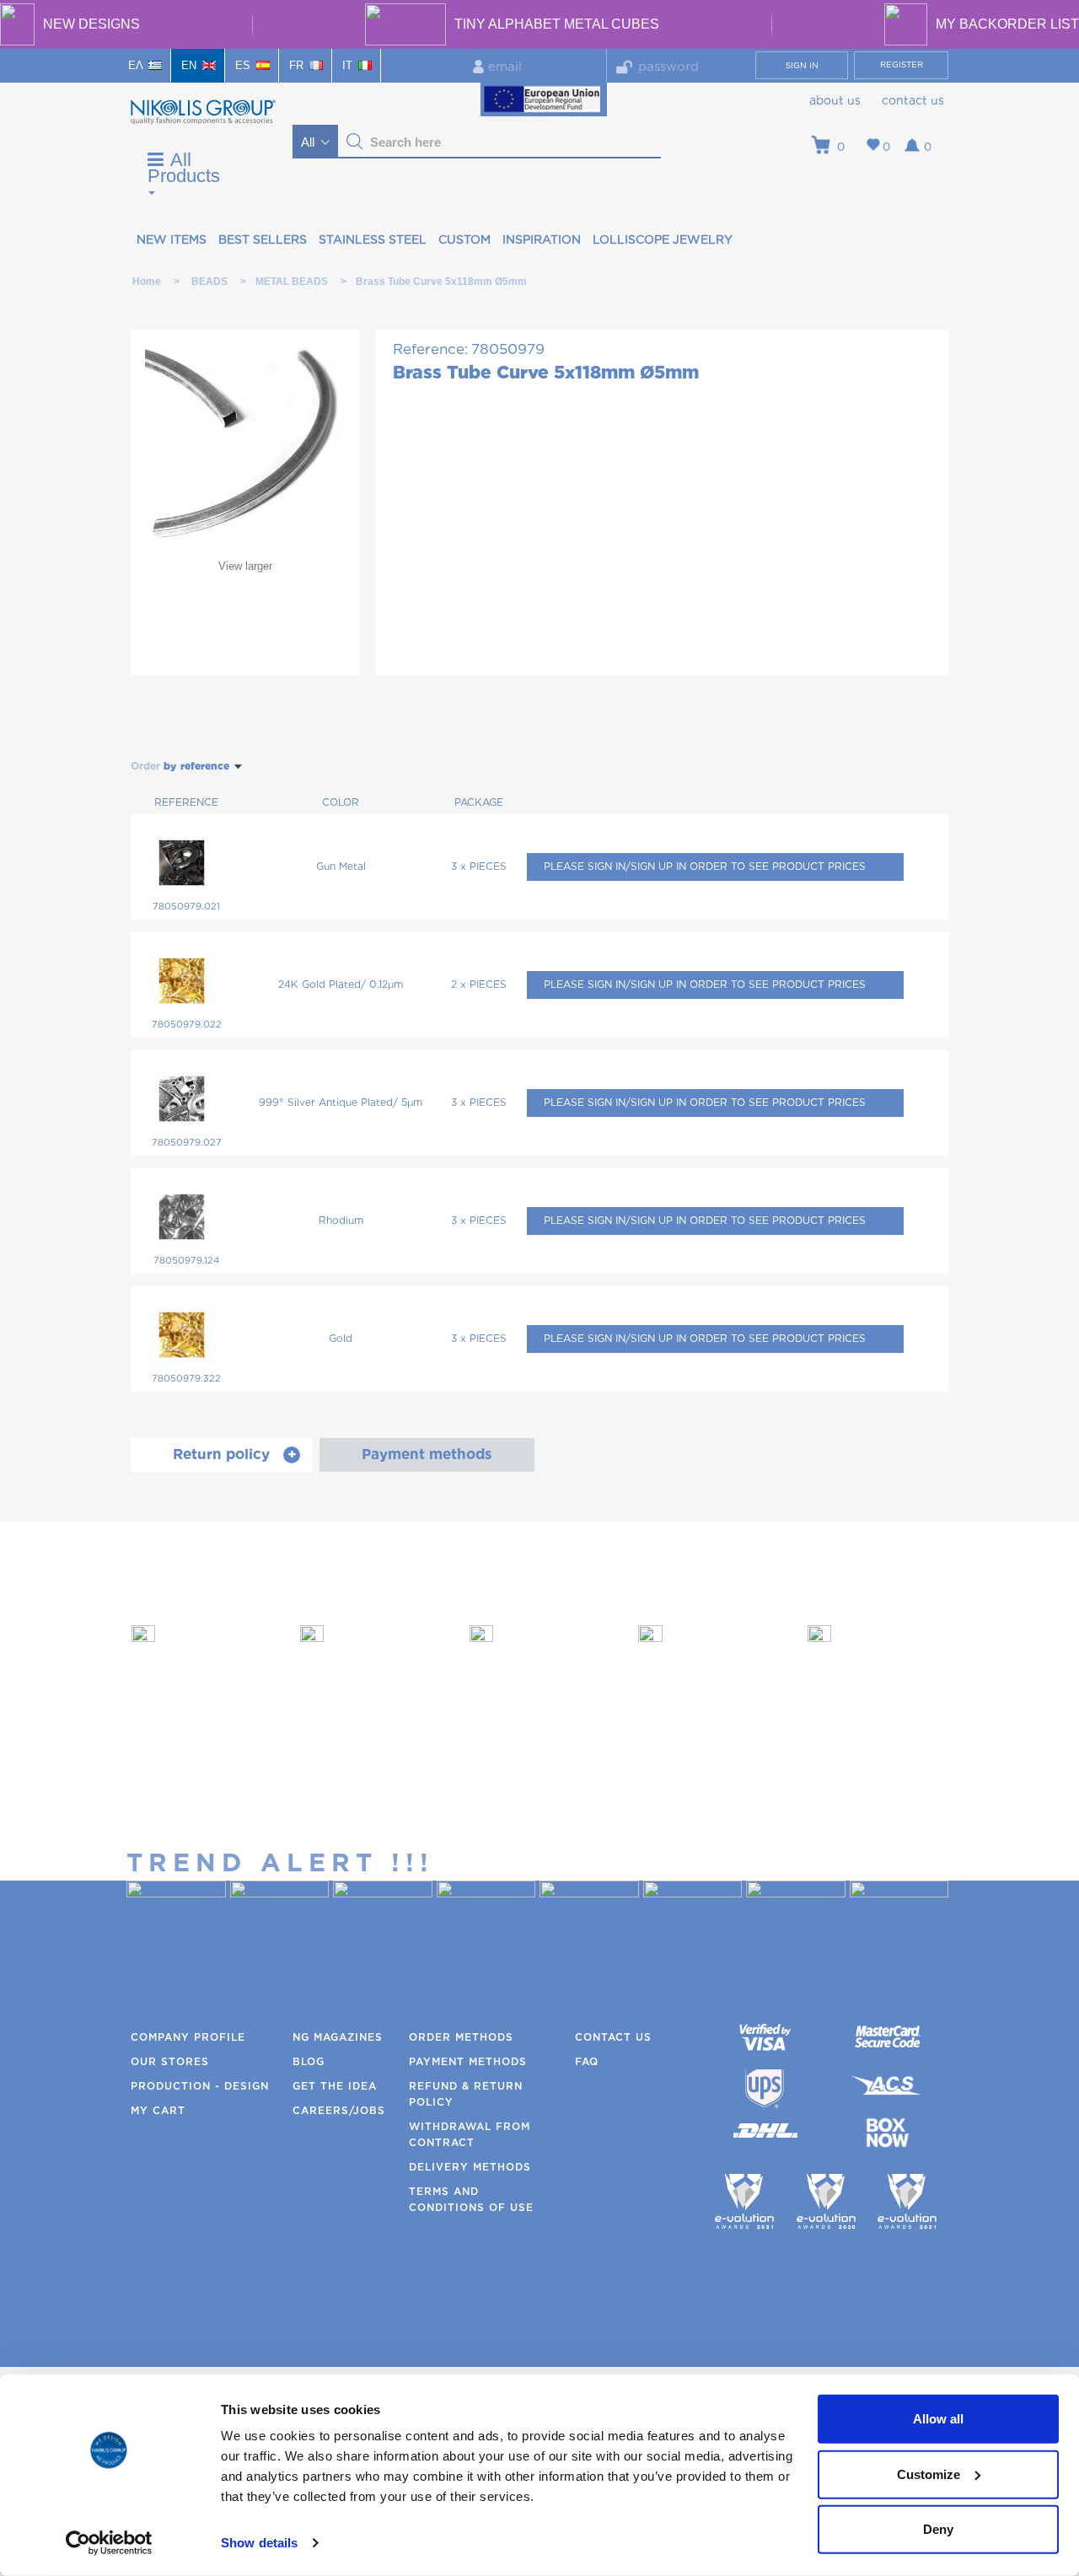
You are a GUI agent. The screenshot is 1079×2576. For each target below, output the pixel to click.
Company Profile (188, 2037)
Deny (938, 2529)
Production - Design (200, 2086)
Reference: (430, 349)
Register (902, 65)
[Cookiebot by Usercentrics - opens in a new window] (109, 2543)
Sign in (802, 66)
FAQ (587, 2062)
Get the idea (335, 2086)
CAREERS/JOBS (339, 2111)
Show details (259, 2543)
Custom (464, 240)
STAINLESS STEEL (373, 240)
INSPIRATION (542, 240)
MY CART (158, 2111)
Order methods (461, 2037)
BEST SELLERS (263, 240)
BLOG (309, 2062)
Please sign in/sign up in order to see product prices (705, 867)
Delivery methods (470, 2167)
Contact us (913, 101)
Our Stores (170, 2062)
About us (835, 101)
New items (172, 240)
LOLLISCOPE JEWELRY (663, 240)
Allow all (938, 2419)
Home (147, 282)
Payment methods (468, 2062)
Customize (929, 2474)
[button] (355, 142)
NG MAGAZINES (338, 2037)
